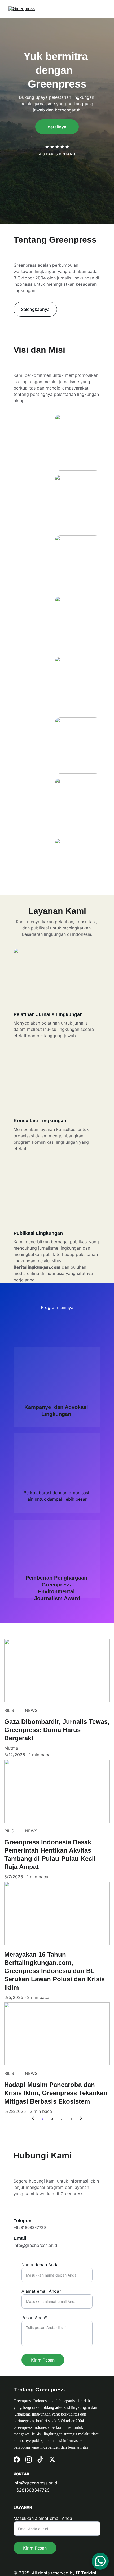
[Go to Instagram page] (29, 2459)
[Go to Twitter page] (52, 2459)
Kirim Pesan (43, 2360)
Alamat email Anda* (41, 2291)
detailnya (57, 127)
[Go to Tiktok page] (40, 2459)
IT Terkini (86, 2573)
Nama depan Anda (40, 2265)
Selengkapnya (35, 309)
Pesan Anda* (34, 2318)
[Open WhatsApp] (100, 2561)
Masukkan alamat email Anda (43, 2518)
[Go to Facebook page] (17, 2459)
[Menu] (102, 9)
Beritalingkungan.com (37, 1267)
